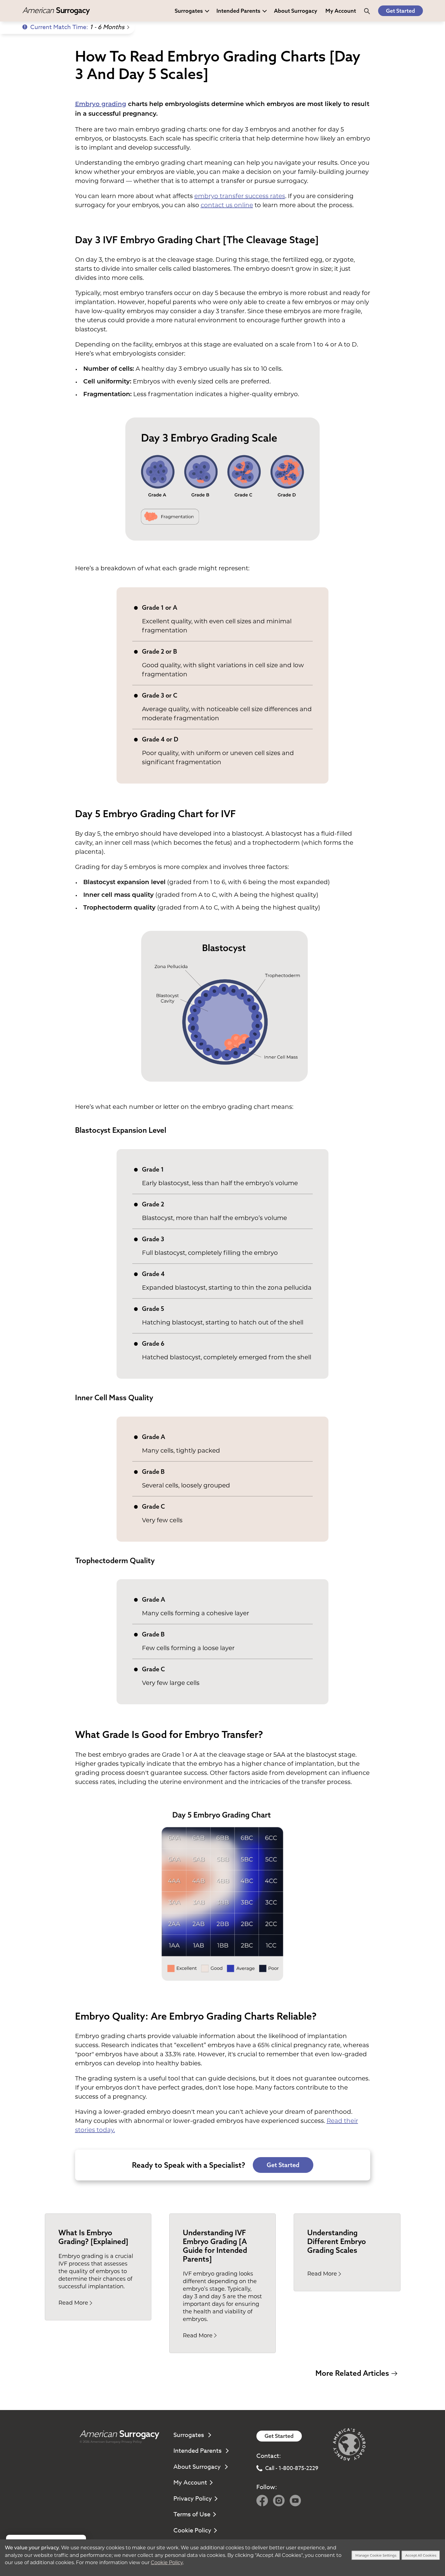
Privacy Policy (132, 2442)
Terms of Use (192, 2514)
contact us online (227, 205)
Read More (73, 2303)
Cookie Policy (192, 2530)
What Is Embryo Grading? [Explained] (93, 2237)
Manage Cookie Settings (376, 2555)
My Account (190, 2483)
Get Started (400, 11)
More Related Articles (352, 2373)
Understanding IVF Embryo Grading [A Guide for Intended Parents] (215, 2246)
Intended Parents (238, 11)
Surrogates (189, 11)
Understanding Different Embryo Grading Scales (337, 2241)
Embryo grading (101, 104)
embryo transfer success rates (240, 196)
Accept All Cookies (421, 2555)
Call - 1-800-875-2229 (292, 2468)
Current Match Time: (77, 27)
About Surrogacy (296, 11)
